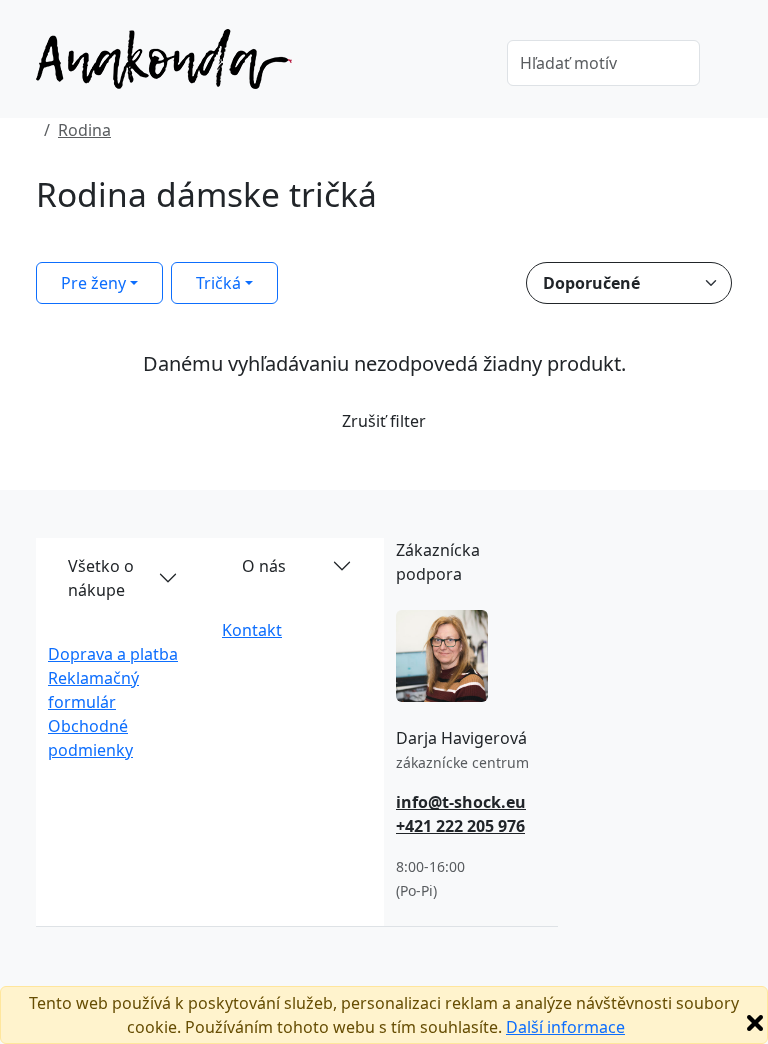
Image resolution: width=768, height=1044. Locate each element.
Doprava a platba (113, 654)
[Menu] (463, 65)
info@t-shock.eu (461, 802)
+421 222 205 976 (460, 826)
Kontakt (252, 630)
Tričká (218, 283)
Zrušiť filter (384, 421)
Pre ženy (93, 283)
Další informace (565, 1027)
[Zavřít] (755, 1023)
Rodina (84, 130)
